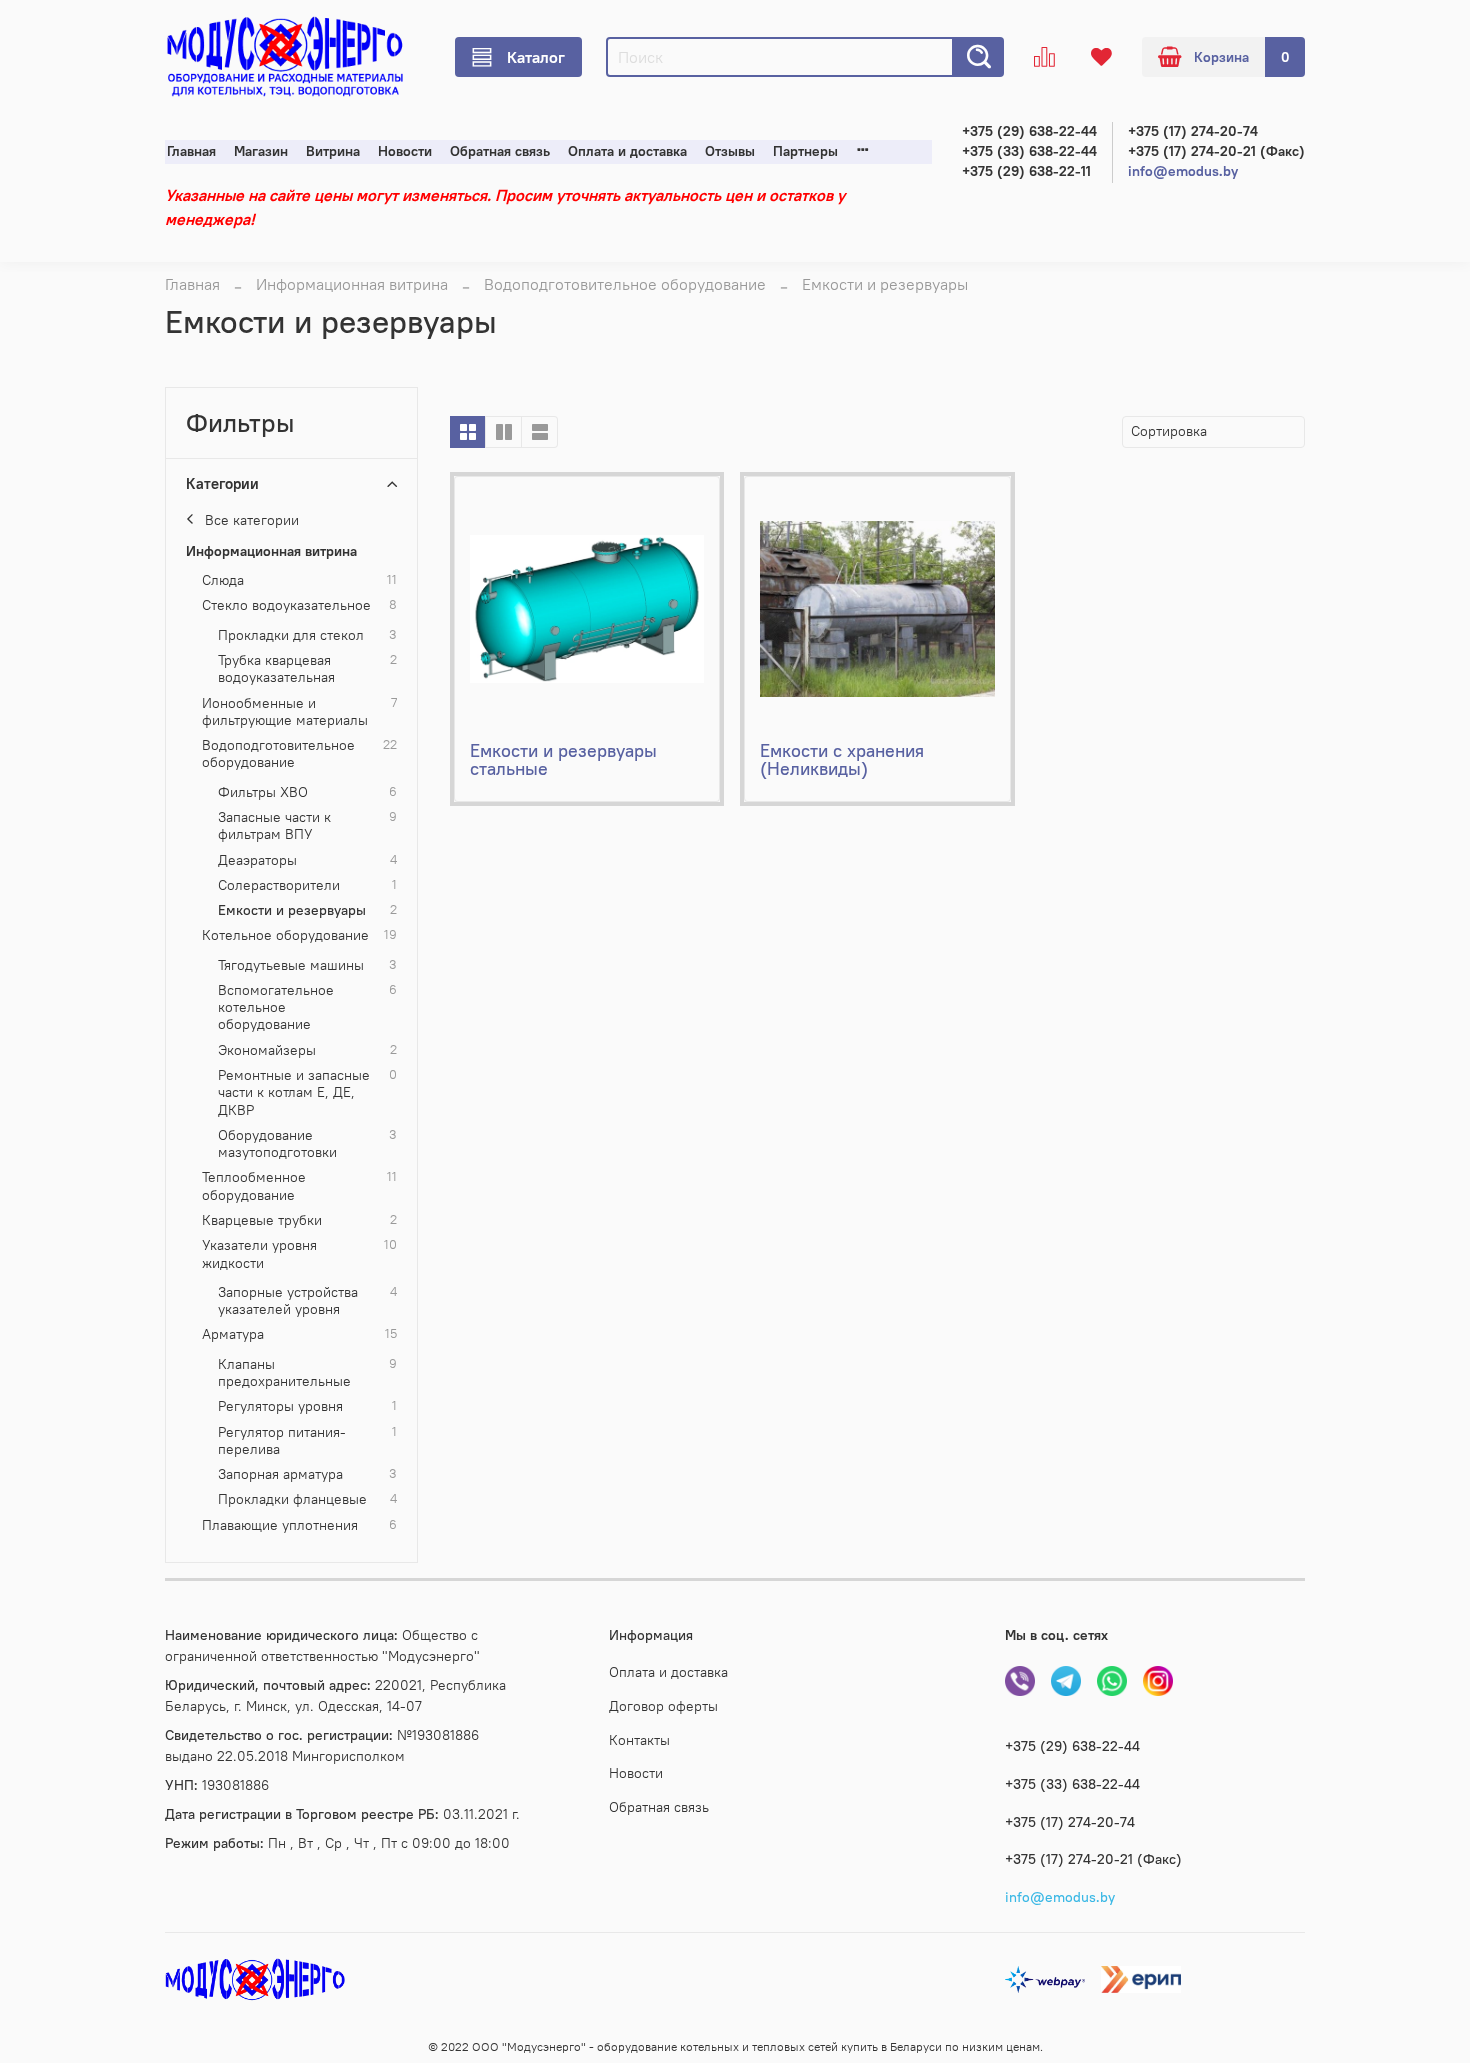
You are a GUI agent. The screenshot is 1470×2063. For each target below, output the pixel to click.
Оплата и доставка (627, 151)
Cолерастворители (279, 885)
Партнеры (805, 151)
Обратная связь (500, 151)
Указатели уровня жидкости (259, 1254)
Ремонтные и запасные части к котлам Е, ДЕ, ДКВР (294, 1093)
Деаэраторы (257, 860)
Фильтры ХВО (263, 792)
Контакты (639, 1740)
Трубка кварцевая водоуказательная (276, 669)
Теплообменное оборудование (254, 1186)
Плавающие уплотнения (280, 1525)
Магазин (261, 151)
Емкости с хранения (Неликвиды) (842, 759)
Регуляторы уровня (280, 1406)
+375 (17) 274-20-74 (1193, 131)
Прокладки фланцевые (292, 1499)
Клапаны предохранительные (284, 1373)
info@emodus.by (1183, 171)
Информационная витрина (352, 284)
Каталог (536, 57)
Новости (405, 151)
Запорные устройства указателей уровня (288, 1301)
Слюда (223, 580)
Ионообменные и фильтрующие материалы (285, 712)
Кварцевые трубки (262, 1220)
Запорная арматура (280, 1474)
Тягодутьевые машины (291, 965)
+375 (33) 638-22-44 (1029, 151)
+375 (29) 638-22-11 (1026, 171)
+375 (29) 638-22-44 (1029, 131)
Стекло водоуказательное (286, 605)
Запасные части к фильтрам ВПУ (274, 826)
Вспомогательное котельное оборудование (276, 1008)
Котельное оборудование (285, 935)
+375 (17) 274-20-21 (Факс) (1216, 151)
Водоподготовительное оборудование (625, 284)
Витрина (333, 151)
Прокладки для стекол (291, 635)
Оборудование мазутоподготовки (277, 1144)
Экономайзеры (267, 1050)
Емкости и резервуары (292, 910)
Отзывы (730, 151)
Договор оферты (663, 1706)
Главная (191, 151)
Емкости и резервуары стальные (563, 759)
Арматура (233, 1334)
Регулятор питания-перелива (282, 1441)
